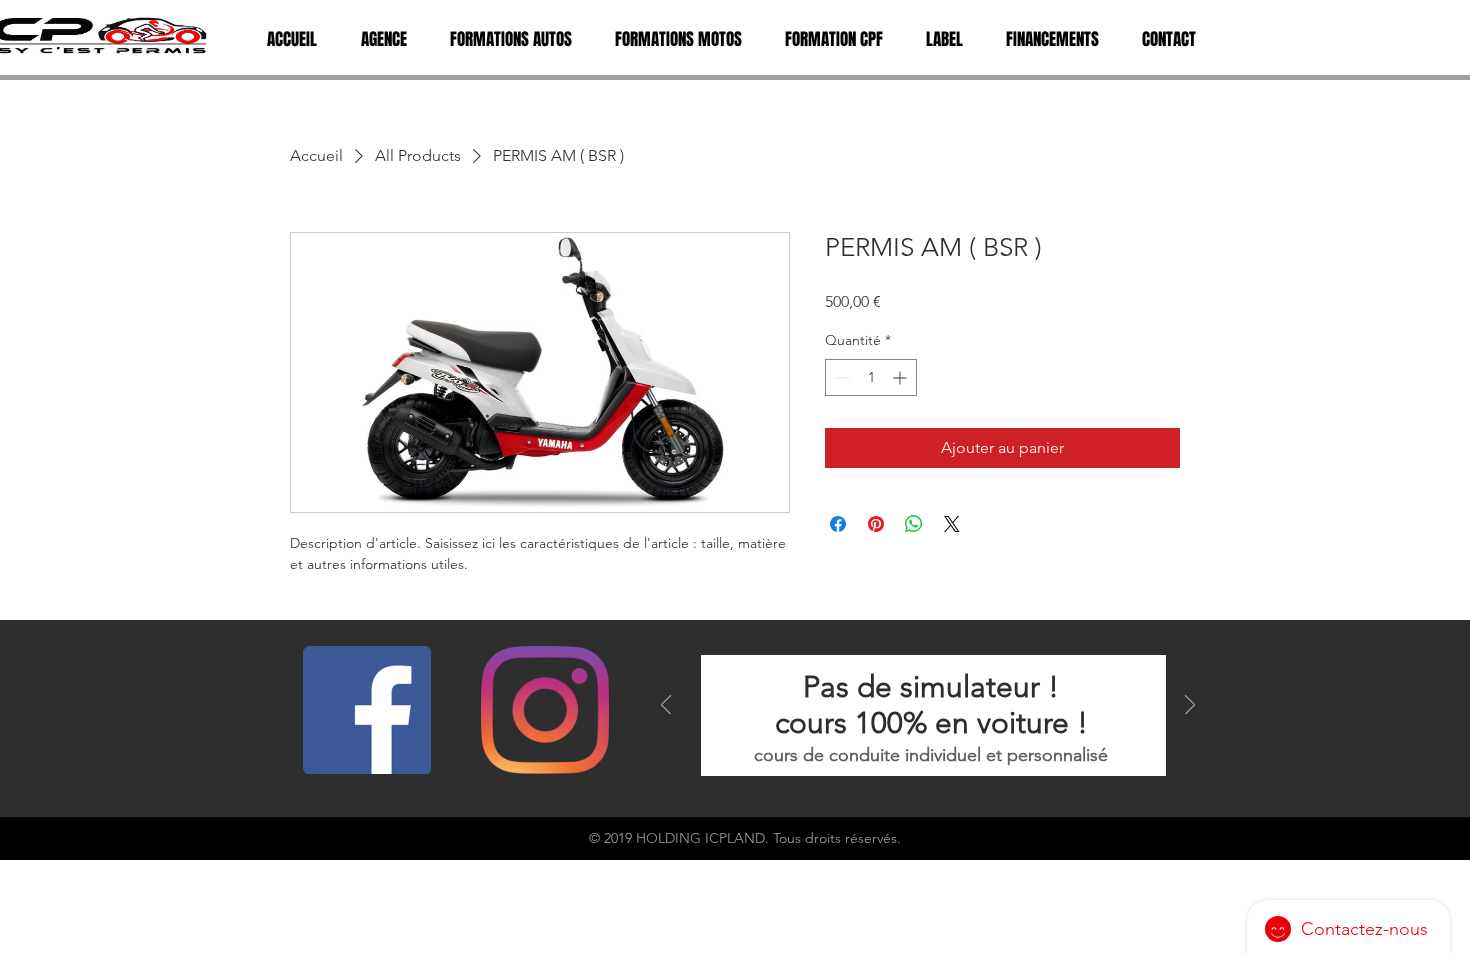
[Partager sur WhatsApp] (914, 524)
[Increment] (901, 377)
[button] (383, 40)
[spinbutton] (871, 377)
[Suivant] (1190, 706)
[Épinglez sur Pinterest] (876, 524)
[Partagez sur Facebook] (838, 524)
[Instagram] (545, 710)
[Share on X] (952, 524)
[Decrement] (840, 377)
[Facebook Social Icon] (367, 710)
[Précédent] (666, 706)
